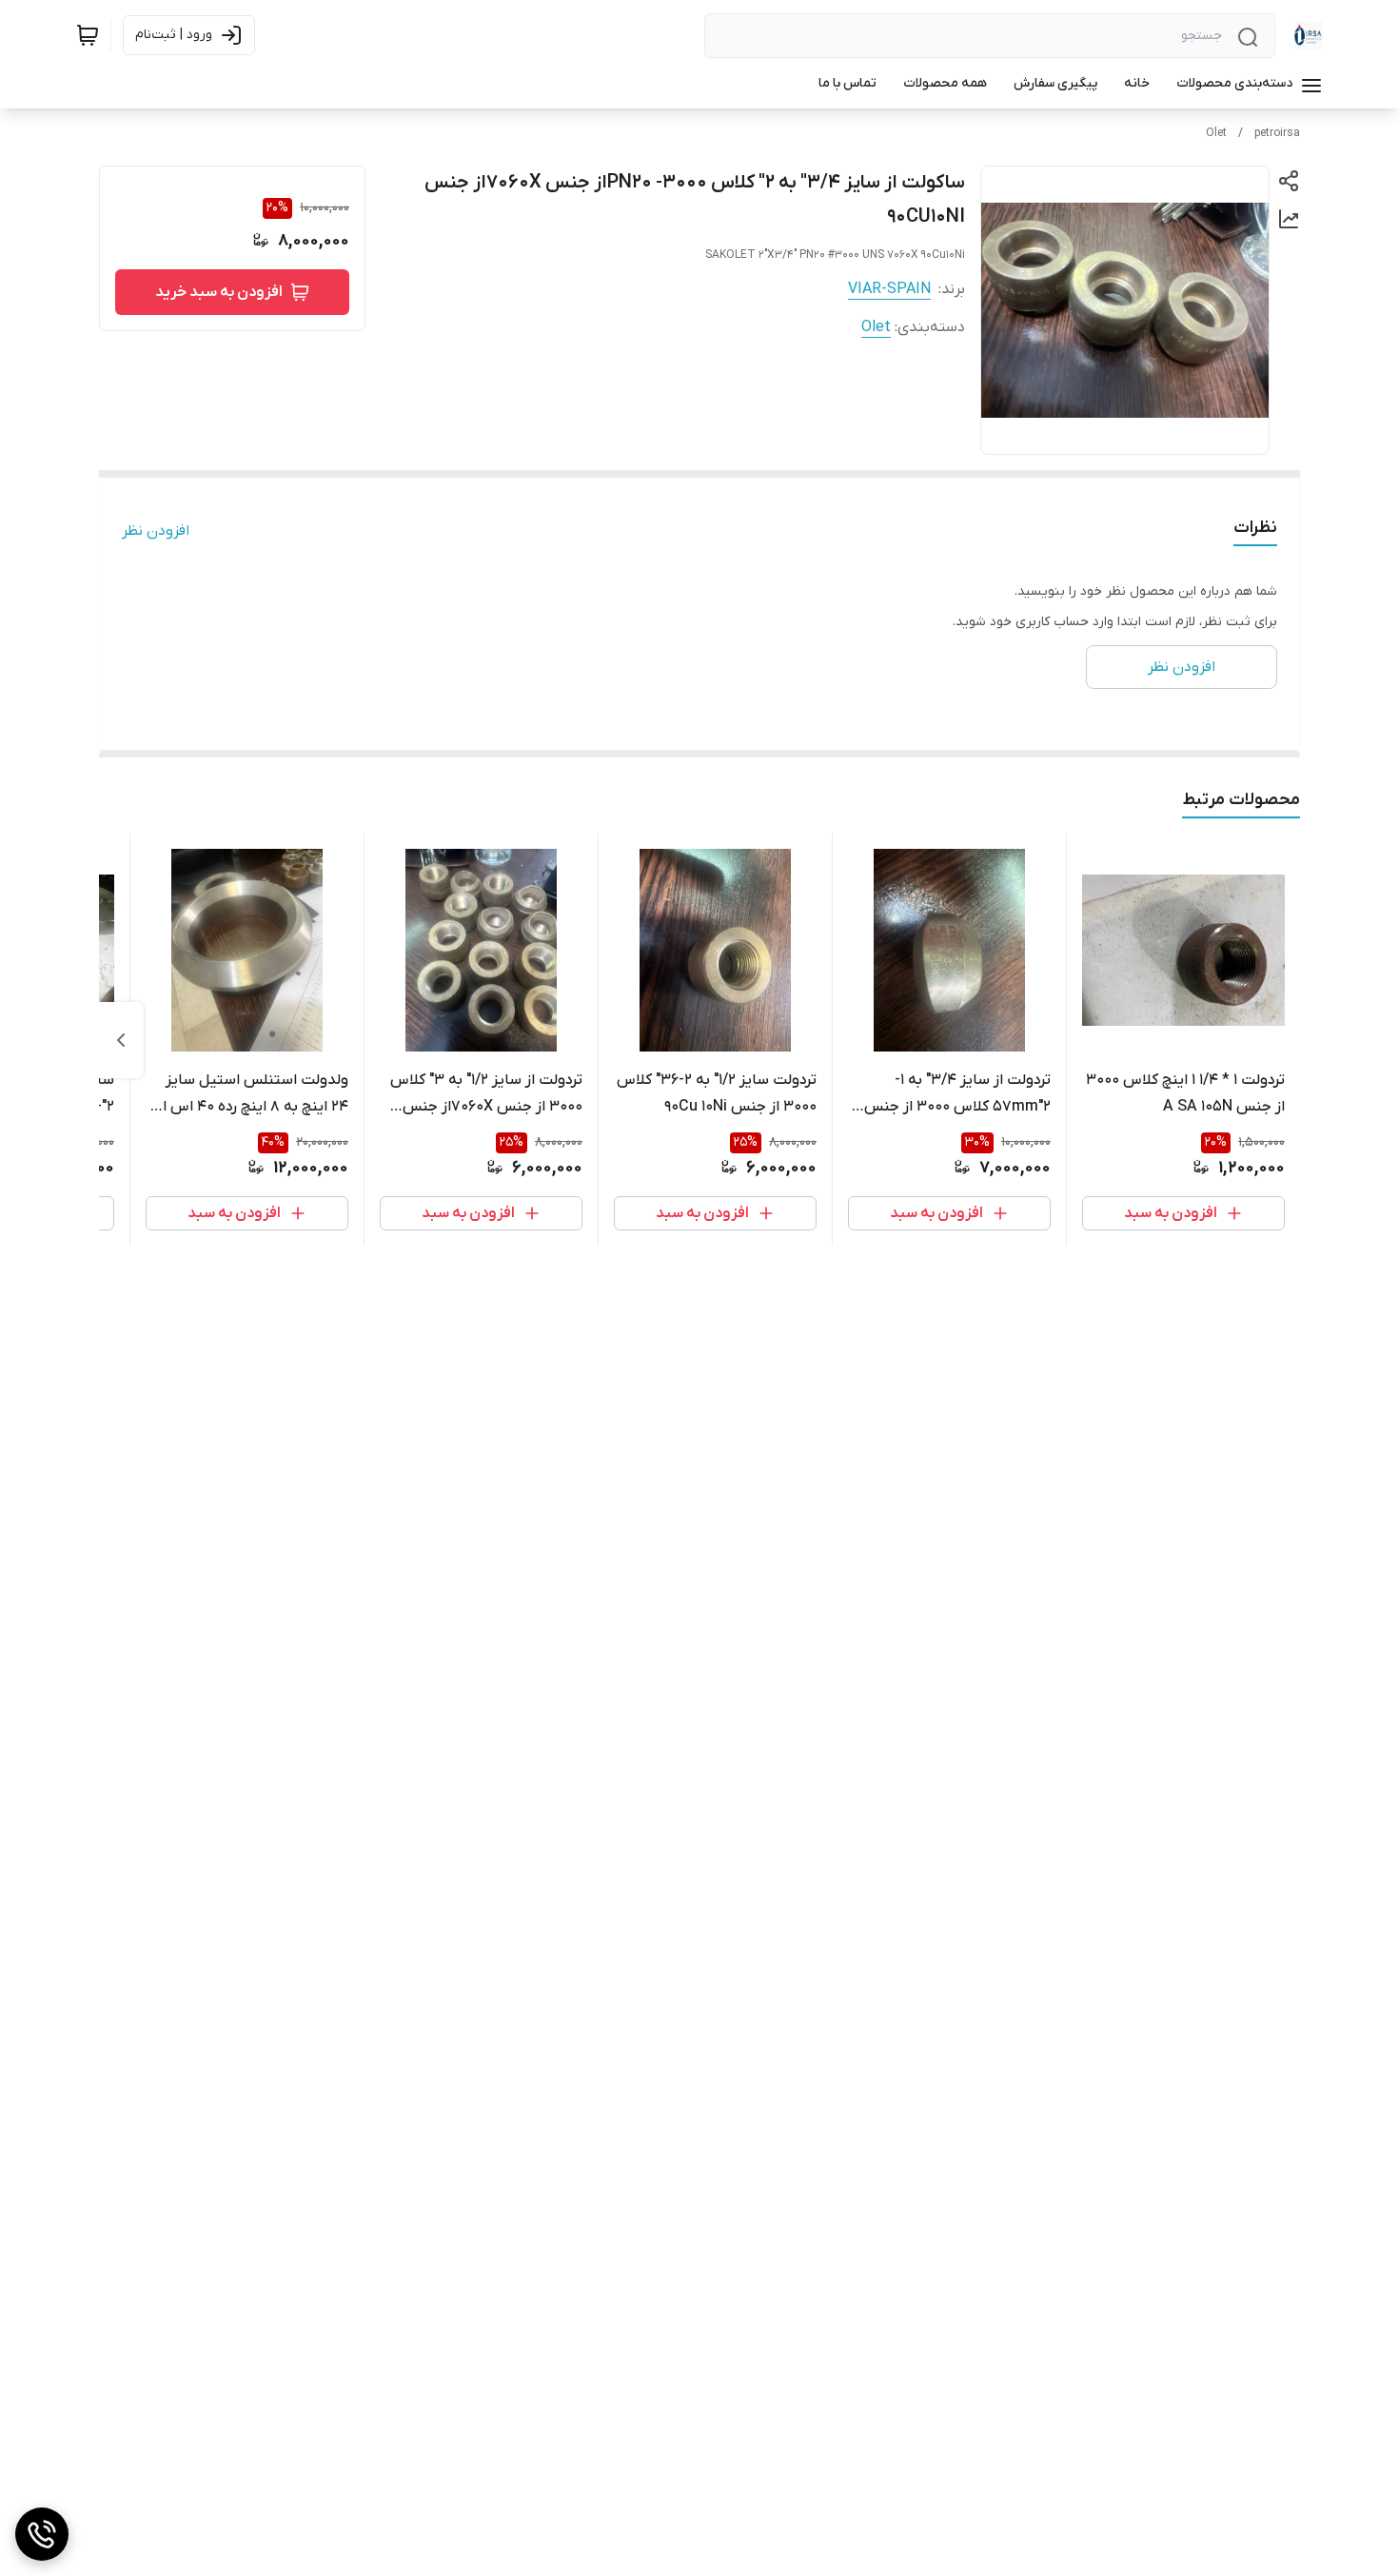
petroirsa (1277, 133)
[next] (121, 1040)
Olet (1216, 133)
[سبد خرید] (88, 35)
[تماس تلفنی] (42, 2534)
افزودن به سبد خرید (219, 292)
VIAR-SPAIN (889, 289)
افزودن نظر (156, 531)
